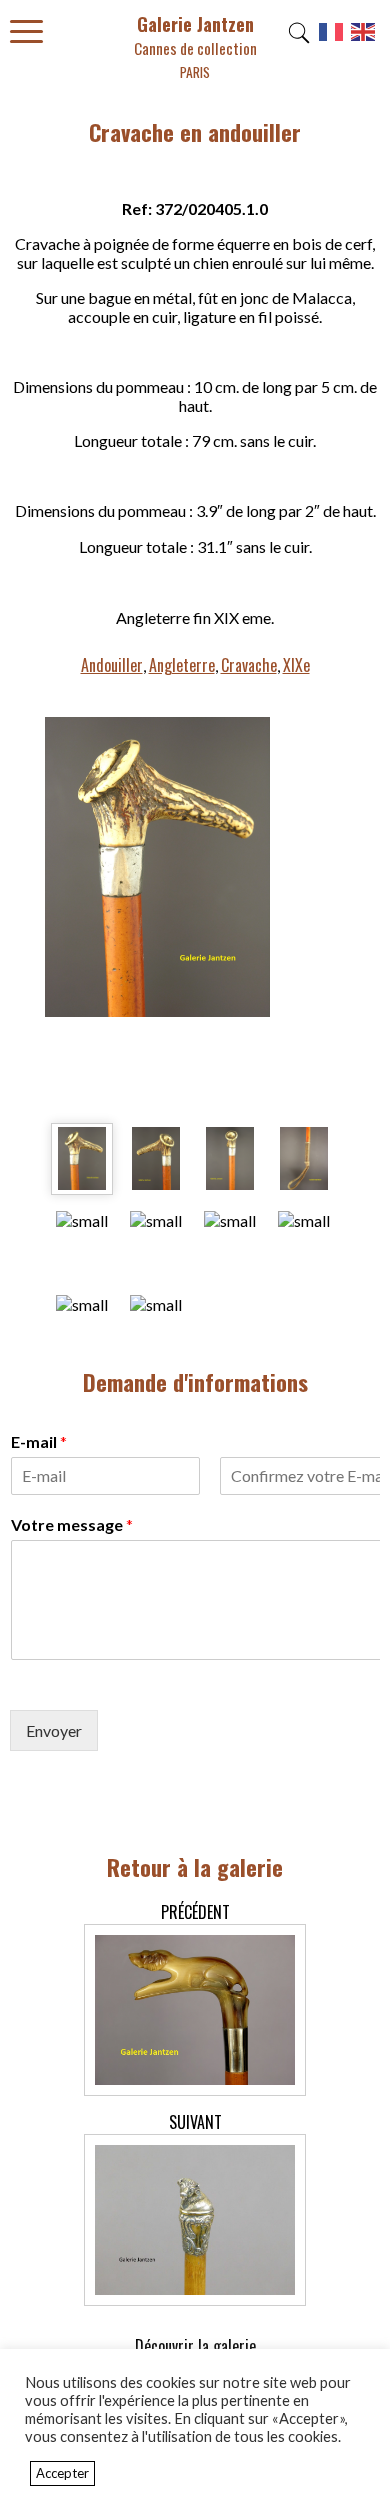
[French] (332, 39)
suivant (195, 2122)
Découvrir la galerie (195, 2346)
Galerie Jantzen (195, 46)
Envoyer (54, 1730)
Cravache (249, 665)
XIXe (296, 665)
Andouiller (112, 665)
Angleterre (182, 665)
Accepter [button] (62, 2473)
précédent (195, 1912)
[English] (364, 39)
